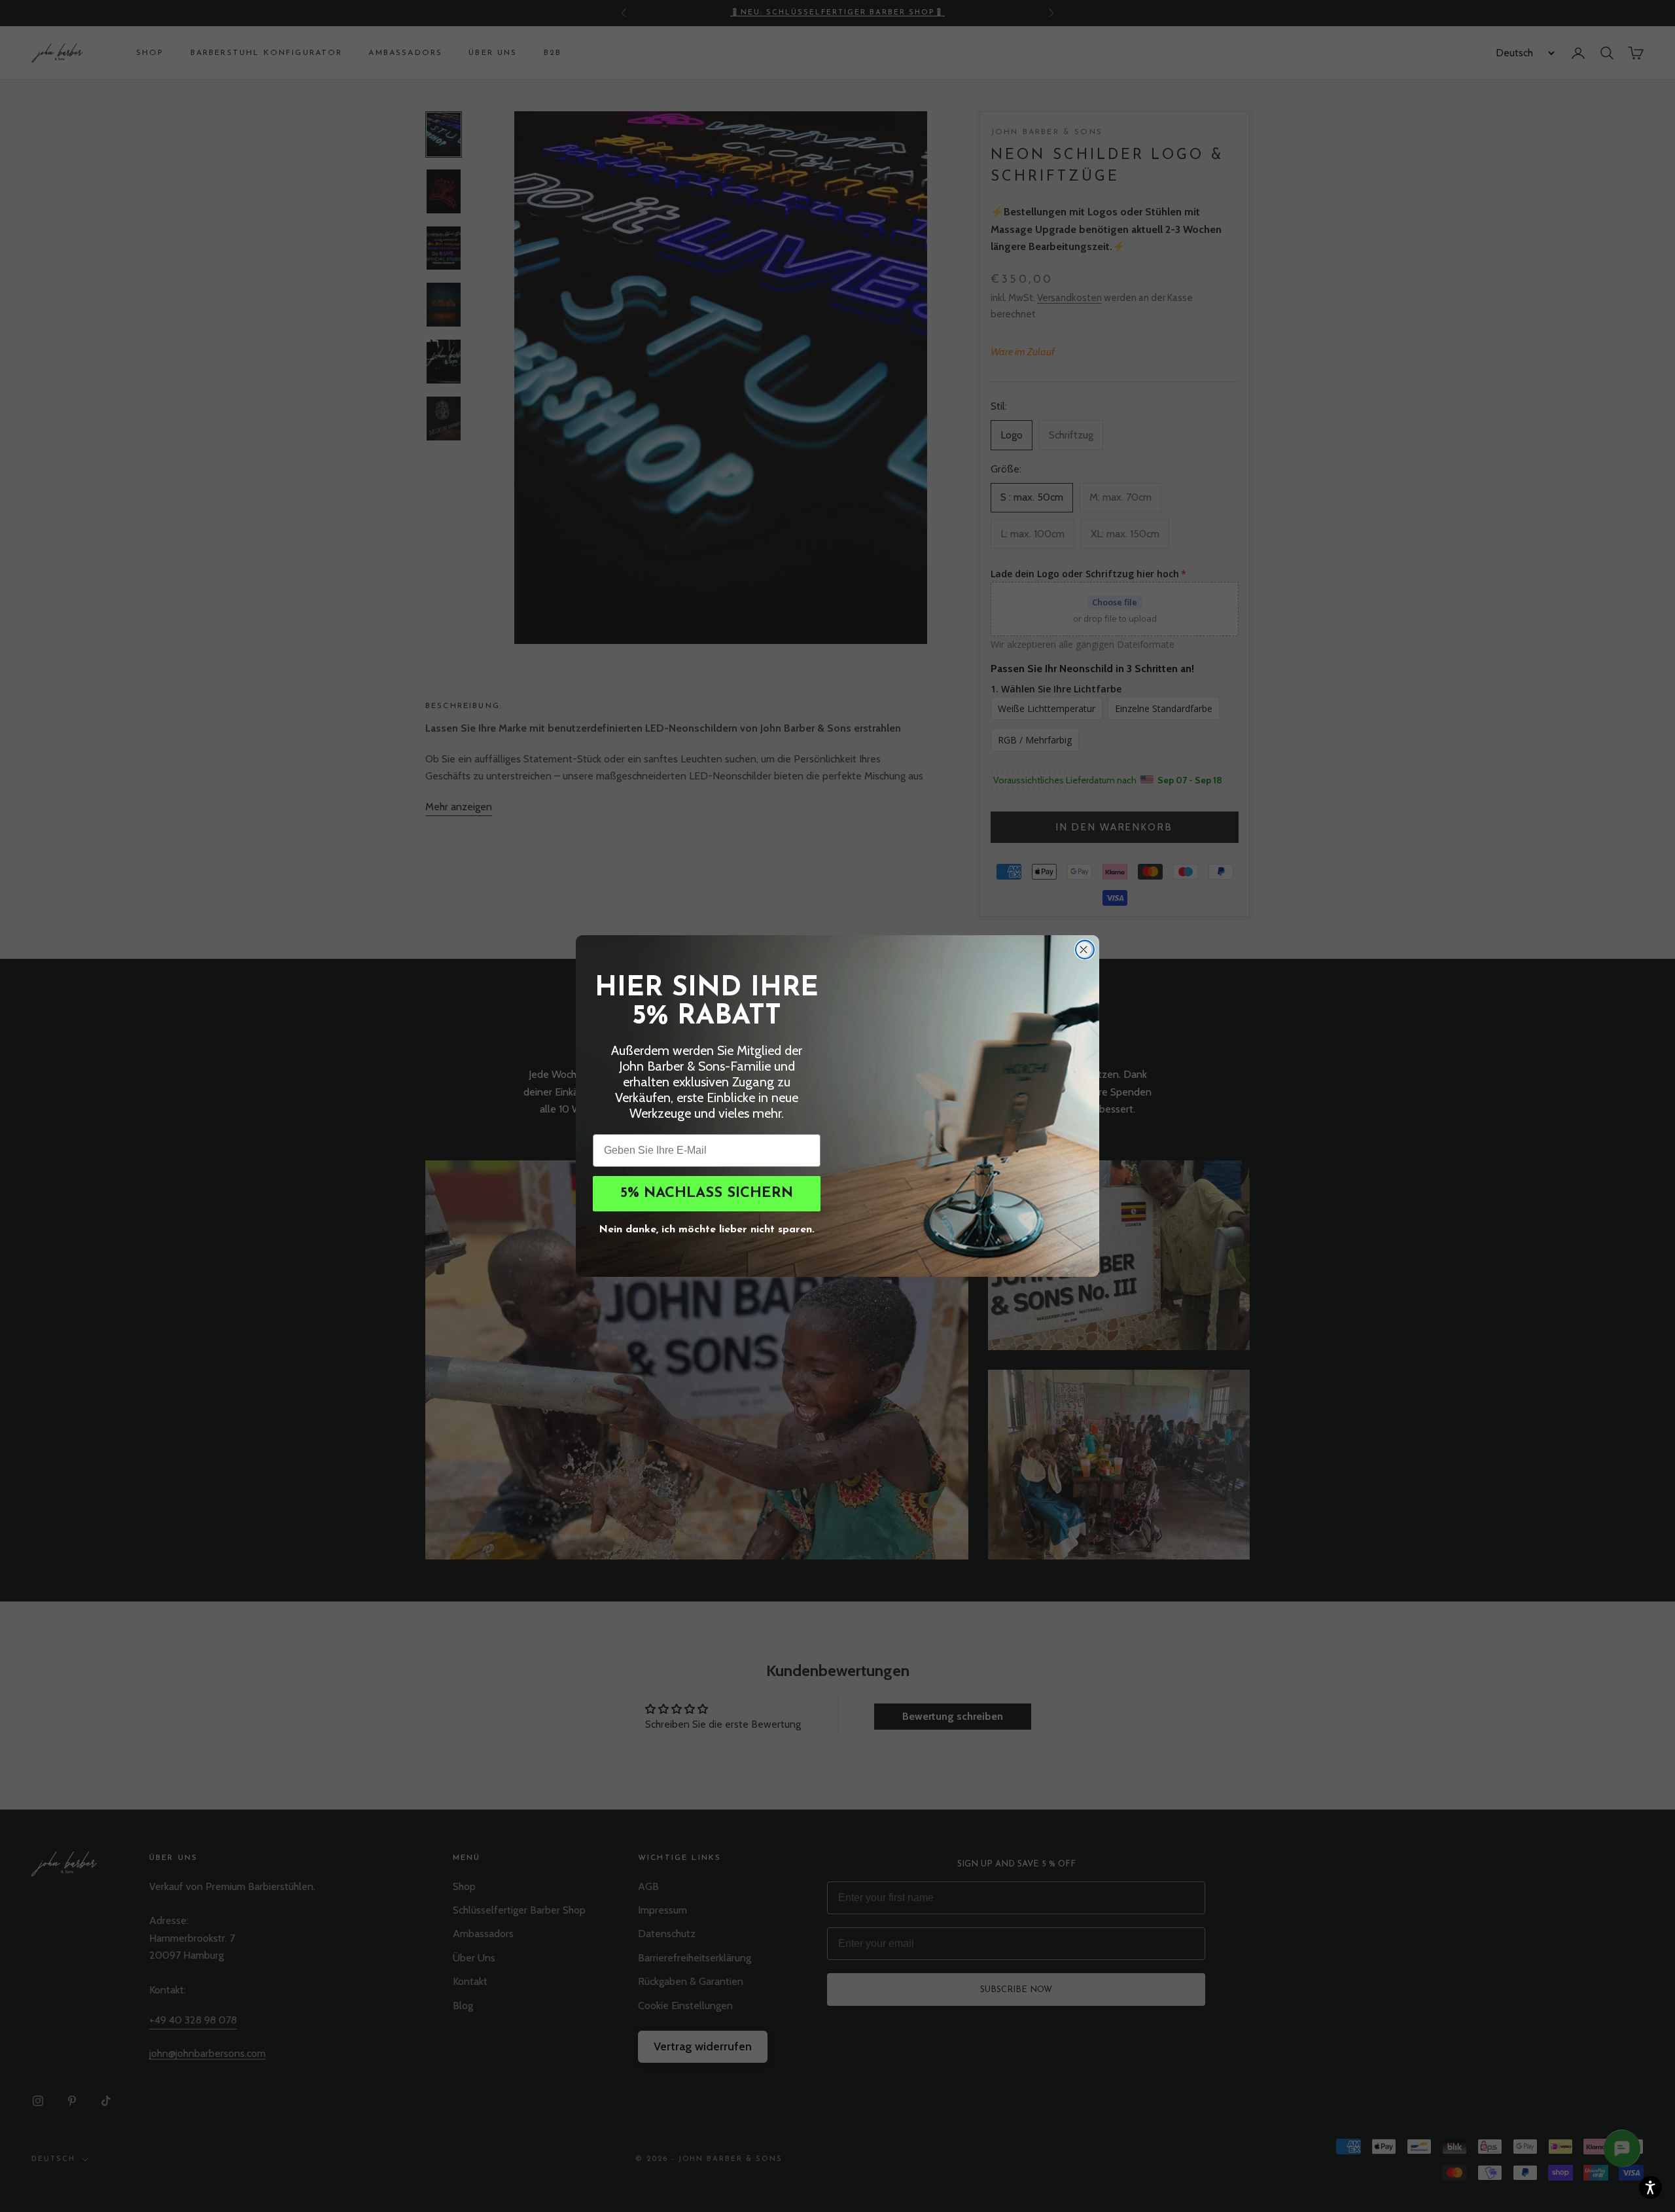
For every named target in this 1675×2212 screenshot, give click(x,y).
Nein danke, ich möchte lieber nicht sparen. (707, 1228)
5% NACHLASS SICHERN (707, 1193)
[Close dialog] (1085, 950)
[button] (1650, 2187)
